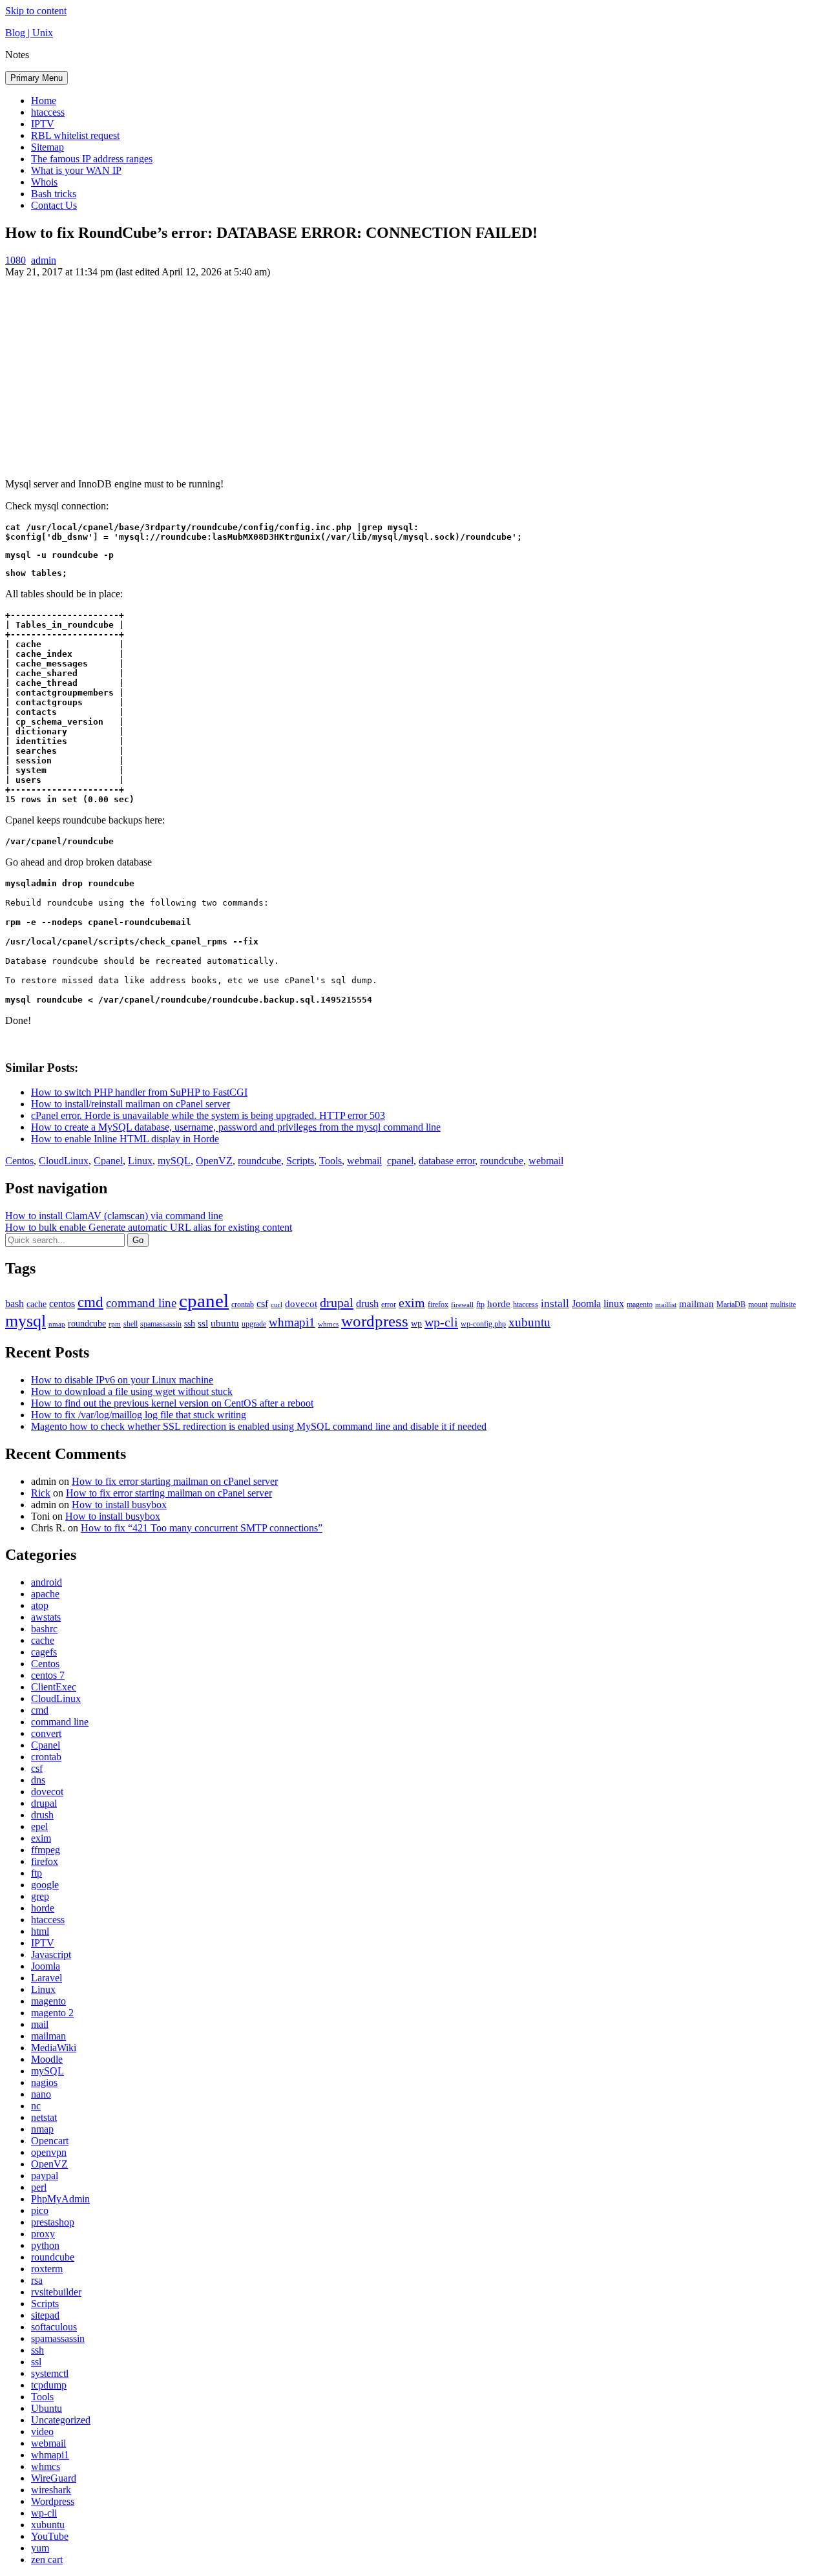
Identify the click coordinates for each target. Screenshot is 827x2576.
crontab (243, 1304)
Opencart (50, 2141)
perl (39, 2187)
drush (367, 1304)
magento (640, 1304)
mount (758, 1304)
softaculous (54, 2327)
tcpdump (49, 2385)
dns (38, 1780)
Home (44, 101)
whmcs (328, 1324)
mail (40, 2024)
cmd (90, 1302)
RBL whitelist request (75, 135)
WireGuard (54, 2478)
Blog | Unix (29, 33)
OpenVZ (214, 1161)
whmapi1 (292, 1322)
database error (447, 1161)
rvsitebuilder (56, 2292)
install (555, 1304)
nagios (44, 2082)
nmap (57, 1324)
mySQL (174, 1161)
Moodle (47, 2059)
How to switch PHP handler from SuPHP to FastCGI (139, 1092)
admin (44, 260)
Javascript (51, 1954)
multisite (783, 1304)
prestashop (53, 2222)
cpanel (400, 1161)
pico (40, 2210)
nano (41, 2094)
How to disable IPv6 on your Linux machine (122, 1380)
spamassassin (161, 1324)
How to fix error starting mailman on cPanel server (175, 1481)
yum (40, 2548)
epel (39, 1826)
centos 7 (48, 1675)
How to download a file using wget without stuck (132, 1391)
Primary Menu (37, 78)
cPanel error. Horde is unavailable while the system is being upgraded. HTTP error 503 (208, 1115)
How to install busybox (119, 1505)
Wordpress (53, 2501)
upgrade (254, 1324)
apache (45, 1594)
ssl (203, 1323)
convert (46, 1733)
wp (416, 1324)
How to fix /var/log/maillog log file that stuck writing (139, 1415)
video (42, 2432)
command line (141, 1303)
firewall (462, 1305)
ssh (190, 1324)
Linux (140, 1161)
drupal (337, 1303)
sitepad (45, 2315)
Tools (330, 1161)
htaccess (48, 112)
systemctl (50, 2373)
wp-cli (441, 1322)
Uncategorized (61, 2420)
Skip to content (36, 11)
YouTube (50, 2536)
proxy (43, 2234)
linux (614, 1304)
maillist (666, 1305)
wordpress (375, 1321)
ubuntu (225, 1323)
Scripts (300, 1161)
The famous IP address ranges (92, 159)
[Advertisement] (413, 375)
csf (262, 1304)
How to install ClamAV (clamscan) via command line (114, 1216)
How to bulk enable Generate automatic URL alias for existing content (149, 1227)
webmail (364, 1161)
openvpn (49, 2152)
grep (40, 1896)
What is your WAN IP (76, 170)
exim (412, 1303)
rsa (37, 2280)
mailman (696, 1304)
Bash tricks (54, 194)
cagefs (44, 1652)
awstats (46, 1617)
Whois (44, 182)
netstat (44, 2117)
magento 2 (52, 2013)
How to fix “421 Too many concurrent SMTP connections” (202, 1528)
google (45, 1885)
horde (499, 1304)
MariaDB (731, 1304)
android (47, 1582)
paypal (45, 2176)
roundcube (259, 1161)
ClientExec (54, 1687)
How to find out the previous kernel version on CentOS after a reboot (172, 1403)
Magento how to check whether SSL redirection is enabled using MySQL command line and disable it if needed (259, 1426)
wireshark (51, 2490)
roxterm (47, 2269)
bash (15, 1304)
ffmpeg (46, 1850)
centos (62, 1304)
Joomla (586, 1304)
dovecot (301, 1304)
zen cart (47, 2560)
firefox (438, 1304)
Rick (41, 1493)
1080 (16, 260)
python (45, 2245)
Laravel (47, 1978)
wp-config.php (483, 1324)
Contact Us (54, 205)
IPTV (43, 124)
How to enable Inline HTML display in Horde (125, 1139)
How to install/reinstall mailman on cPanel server (131, 1104)
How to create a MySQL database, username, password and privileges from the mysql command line (236, 1127)
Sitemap (47, 147)
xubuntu (529, 1322)
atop (40, 1605)
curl (277, 1305)
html (40, 1931)
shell (131, 1324)
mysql (26, 1321)
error (389, 1304)
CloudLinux (64, 1161)
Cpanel (108, 1161)
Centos (19, 1161)
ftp (480, 1304)
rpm (115, 1324)
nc (36, 2106)
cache (37, 1304)
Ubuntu (47, 2408)
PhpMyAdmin (60, 2199)
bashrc (44, 1629)
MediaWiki (54, 2048)
